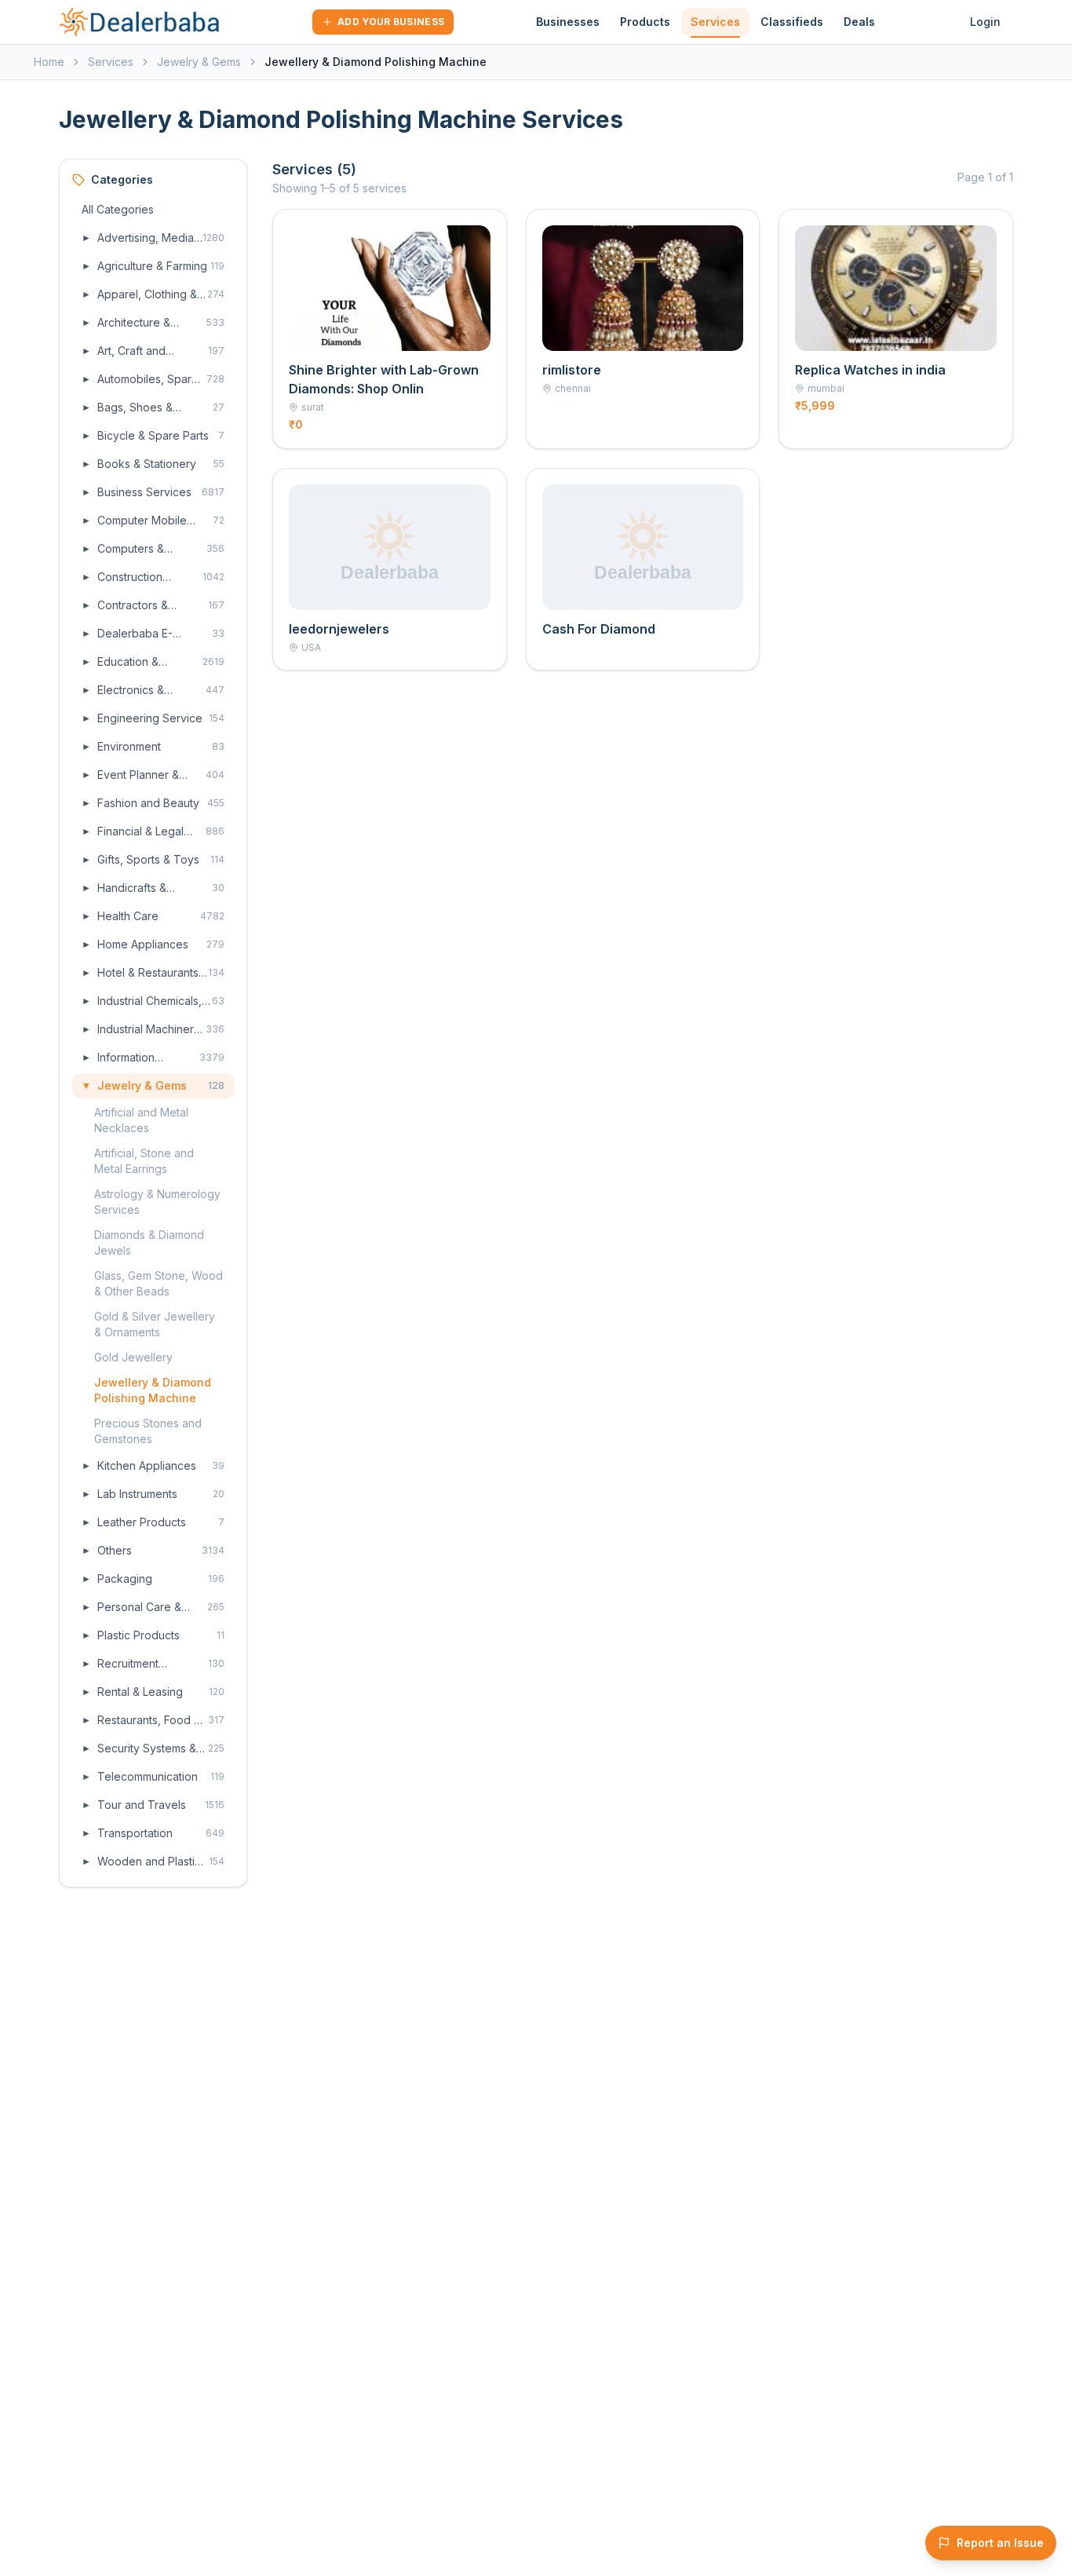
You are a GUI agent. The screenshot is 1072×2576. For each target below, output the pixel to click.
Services (715, 22)
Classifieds (792, 22)
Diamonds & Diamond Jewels (149, 1242)
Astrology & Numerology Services (157, 1202)
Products (645, 22)
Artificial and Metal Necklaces (141, 1120)
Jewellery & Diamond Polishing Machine (153, 1390)
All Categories (118, 209)
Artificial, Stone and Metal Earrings (144, 1161)
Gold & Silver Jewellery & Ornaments (155, 1324)
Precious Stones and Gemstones (148, 1431)
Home (49, 62)
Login (985, 22)
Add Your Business (391, 22)
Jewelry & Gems (199, 62)
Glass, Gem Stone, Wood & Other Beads (159, 1283)
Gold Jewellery (133, 1357)
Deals (859, 22)
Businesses (568, 22)
